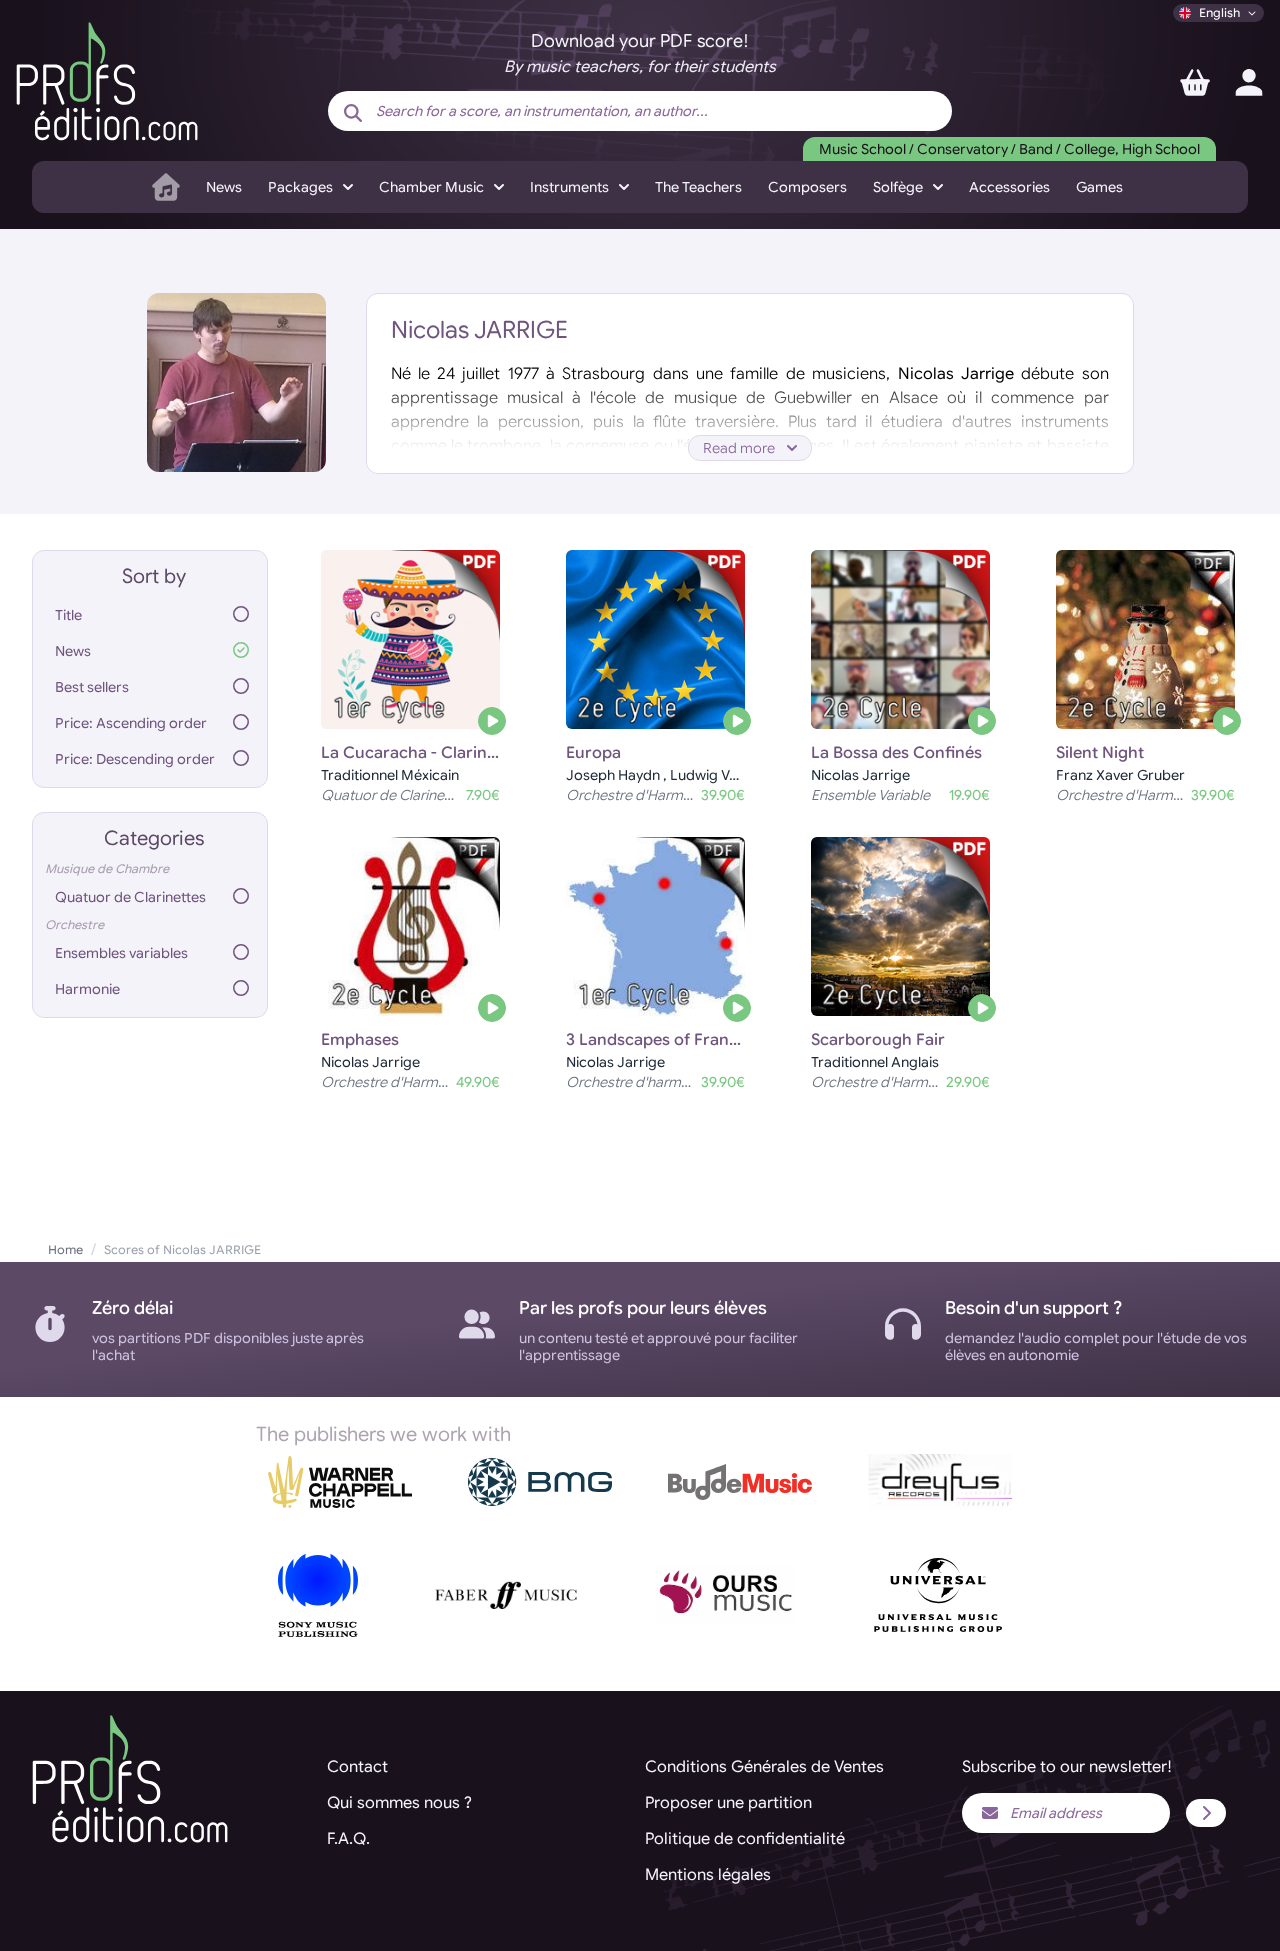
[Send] (1206, 1813)
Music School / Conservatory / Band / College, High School (1009, 149)
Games (1099, 187)
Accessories (1009, 187)
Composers (807, 187)
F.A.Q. (348, 1839)
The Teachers (698, 187)
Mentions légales (708, 1875)
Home (65, 1249)
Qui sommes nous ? (399, 1803)
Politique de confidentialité (745, 1839)
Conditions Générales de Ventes (764, 1767)
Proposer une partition (728, 1803)
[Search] (353, 113)
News (224, 187)
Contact (357, 1767)
